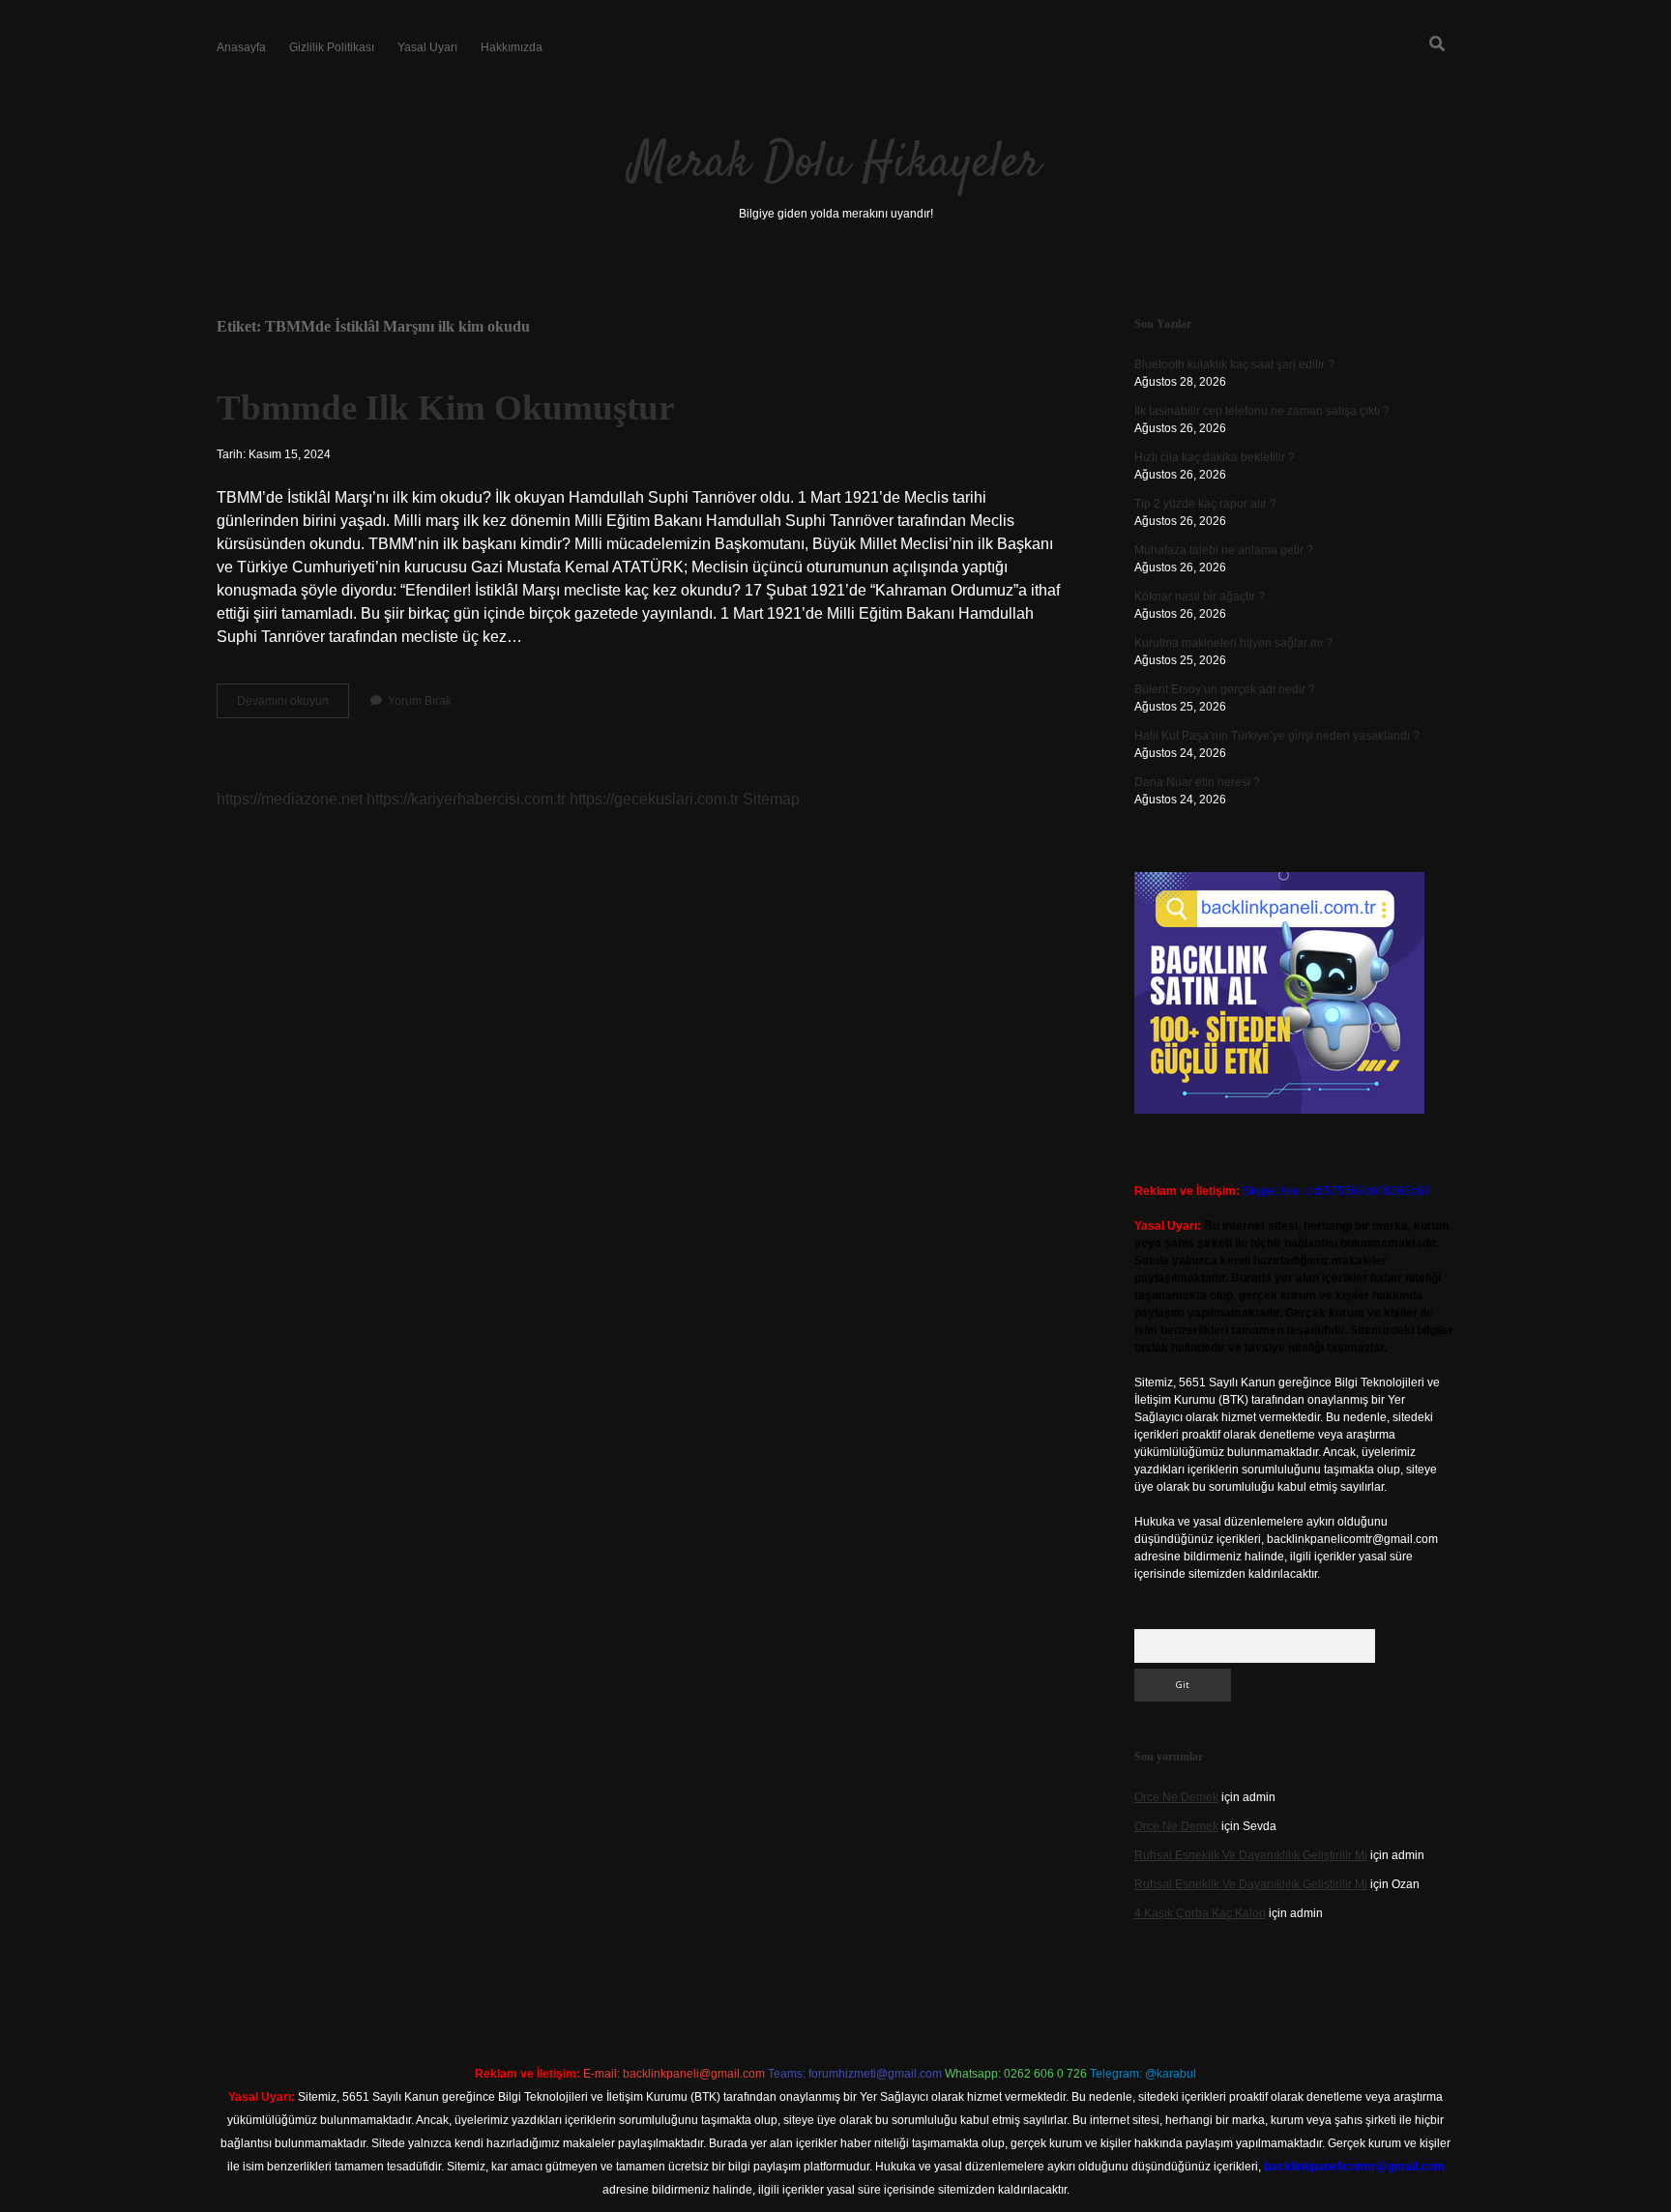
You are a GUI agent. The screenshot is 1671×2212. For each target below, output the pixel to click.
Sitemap (771, 799)
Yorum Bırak (420, 701)
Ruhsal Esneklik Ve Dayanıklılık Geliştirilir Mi (1251, 1855)
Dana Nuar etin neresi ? (1197, 782)
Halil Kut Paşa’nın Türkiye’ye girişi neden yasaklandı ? (1277, 736)
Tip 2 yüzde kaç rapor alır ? (1205, 504)
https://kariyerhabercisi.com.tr (466, 799)
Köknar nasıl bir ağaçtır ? (1200, 597)
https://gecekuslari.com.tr (654, 799)
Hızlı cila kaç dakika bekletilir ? (1215, 457)
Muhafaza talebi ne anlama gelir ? (1224, 550)
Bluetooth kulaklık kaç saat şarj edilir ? (1234, 364)
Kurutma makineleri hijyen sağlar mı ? (1233, 643)
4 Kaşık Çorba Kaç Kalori (1200, 1913)
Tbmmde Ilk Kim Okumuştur (445, 407)
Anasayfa (241, 47)
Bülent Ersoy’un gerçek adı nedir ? (1225, 689)
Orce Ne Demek (1176, 1797)
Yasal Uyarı (427, 47)
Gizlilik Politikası (332, 47)
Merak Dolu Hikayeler (835, 164)
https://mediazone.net (290, 799)
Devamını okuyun (293, 706)
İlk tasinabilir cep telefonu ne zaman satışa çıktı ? (1262, 411)
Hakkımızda (512, 47)
